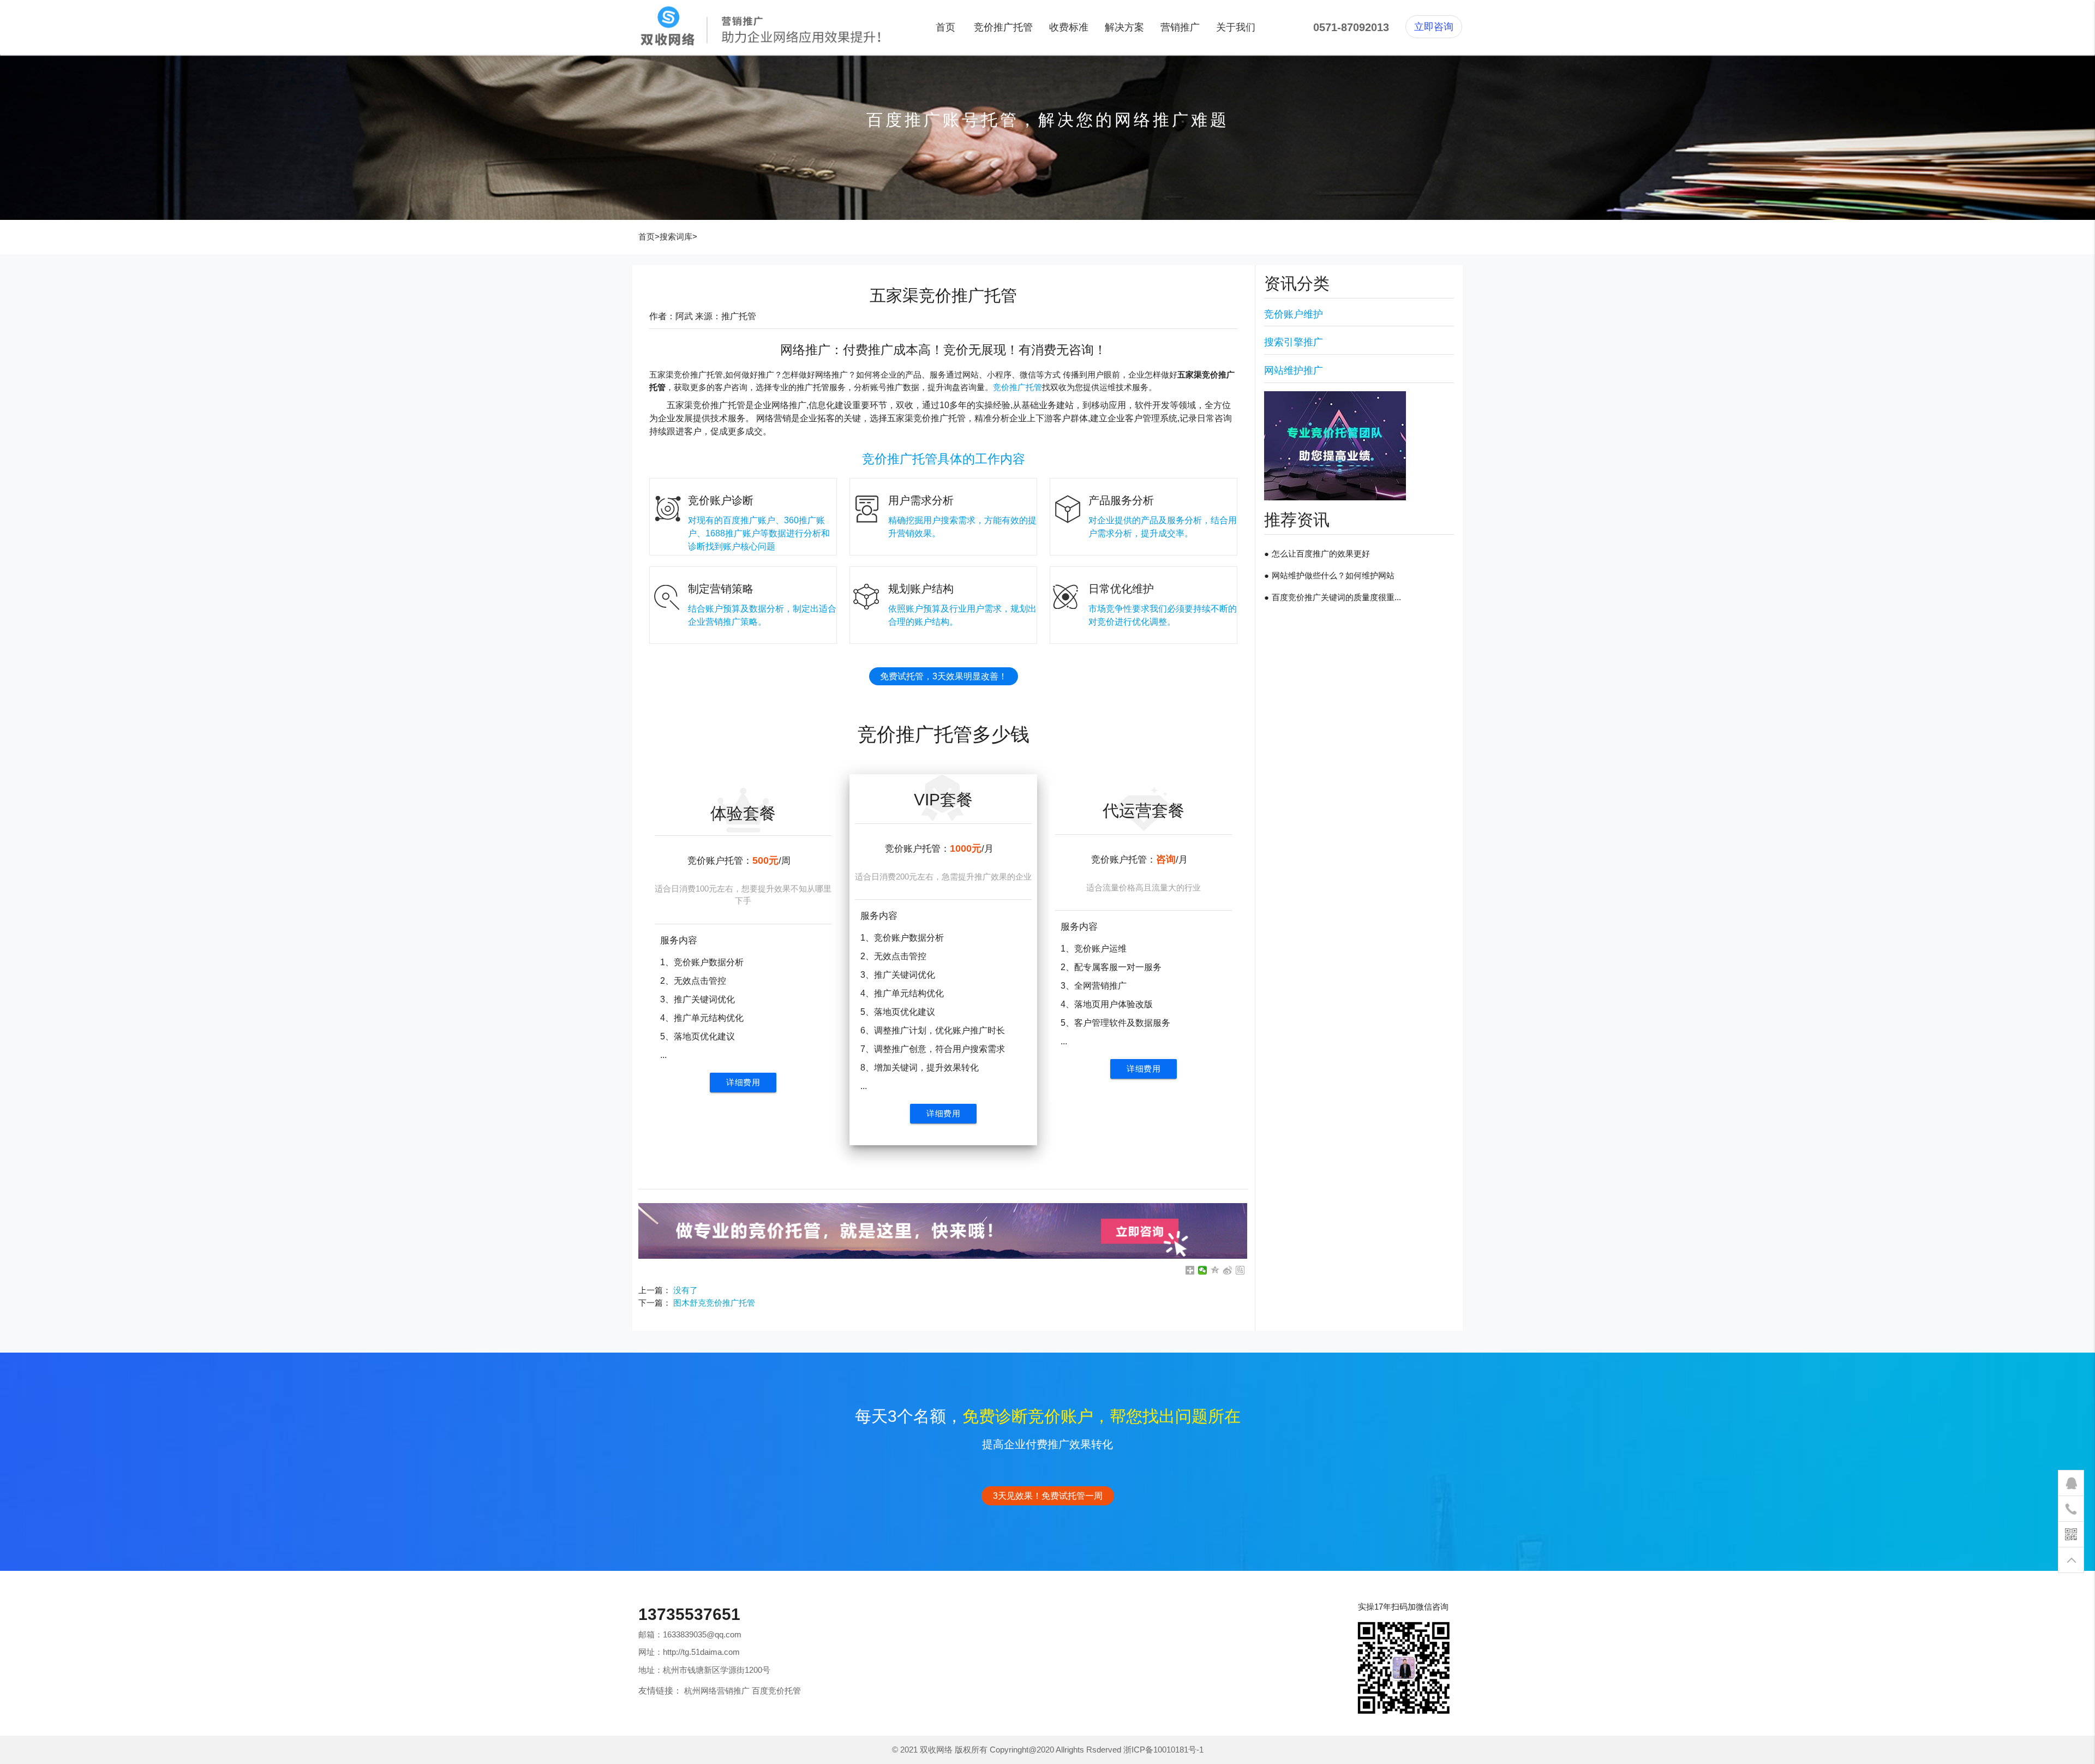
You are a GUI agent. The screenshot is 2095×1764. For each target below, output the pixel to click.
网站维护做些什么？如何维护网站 (1333, 575)
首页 (945, 27)
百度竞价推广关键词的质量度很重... (1336, 597)
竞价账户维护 (1294, 314)
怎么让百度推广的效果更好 (1321, 554)
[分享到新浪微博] (1228, 1270)
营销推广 (1180, 27)
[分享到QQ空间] (1215, 1270)
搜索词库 (676, 237)
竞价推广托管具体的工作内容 (944, 459)
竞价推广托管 (1003, 27)
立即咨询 (1434, 27)
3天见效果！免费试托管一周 (1048, 1496)
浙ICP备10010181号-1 (1163, 1750)
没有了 (686, 1290)
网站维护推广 (1294, 370)
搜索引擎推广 (1294, 342)
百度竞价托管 (776, 1691)
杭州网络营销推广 (717, 1691)
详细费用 (743, 1082)
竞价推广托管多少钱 (944, 734)
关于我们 (1236, 27)
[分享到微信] (1203, 1270)
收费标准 (1069, 27)
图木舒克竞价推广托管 (714, 1303)
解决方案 (1124, 27)
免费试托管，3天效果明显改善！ (944, 676)
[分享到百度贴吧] (1240, 1270)
